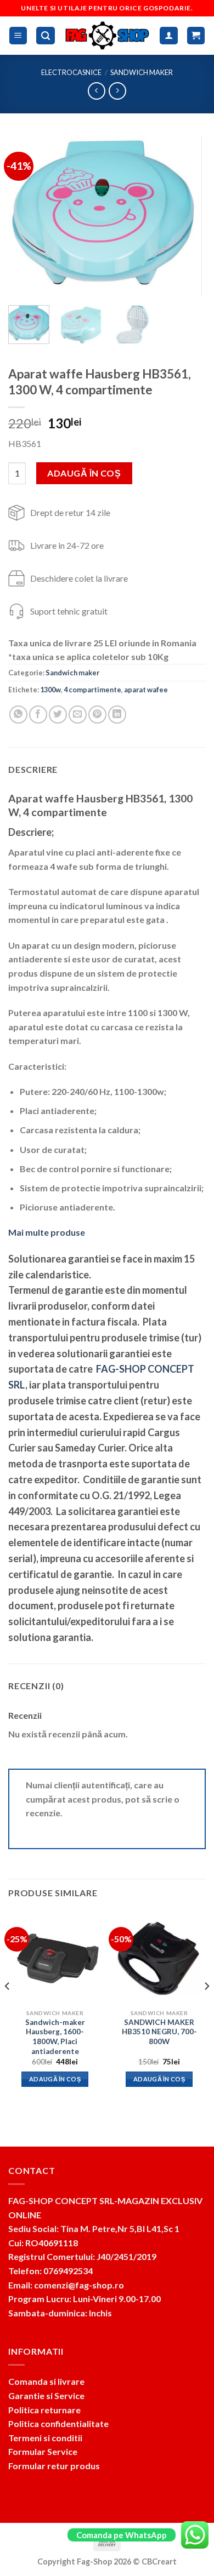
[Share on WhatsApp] (18, 715)
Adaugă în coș (84, 473)
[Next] (188, 216)
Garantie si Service (46, 2396)
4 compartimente (92, 690)
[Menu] (18, 36)
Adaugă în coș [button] (55, 2079)
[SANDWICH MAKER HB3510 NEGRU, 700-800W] (159, 1957)
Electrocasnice (71, 72)
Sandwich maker (142, 72)
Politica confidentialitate (58, 2423)
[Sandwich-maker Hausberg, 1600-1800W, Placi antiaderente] (55, 1957)
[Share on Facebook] (38, 715)
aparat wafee (146, 690)
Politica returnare (44, 2410)
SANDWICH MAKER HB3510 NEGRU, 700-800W (159, 2032)
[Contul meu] (169, 36)
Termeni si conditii (45, 2438)
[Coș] (196, 36)
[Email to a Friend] (78, 715)
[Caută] (46, 36)
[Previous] (26, 216)
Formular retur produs (54, 2466)
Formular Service (43, 2451)
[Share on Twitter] (58, 715)
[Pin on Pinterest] (97, 715)
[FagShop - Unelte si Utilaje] (108, 36)
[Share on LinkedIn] (117, 715)
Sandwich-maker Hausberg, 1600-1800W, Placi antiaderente (55, 2037)
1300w (50, 690)
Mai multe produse (47, 1232)
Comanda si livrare (46, 2381)
